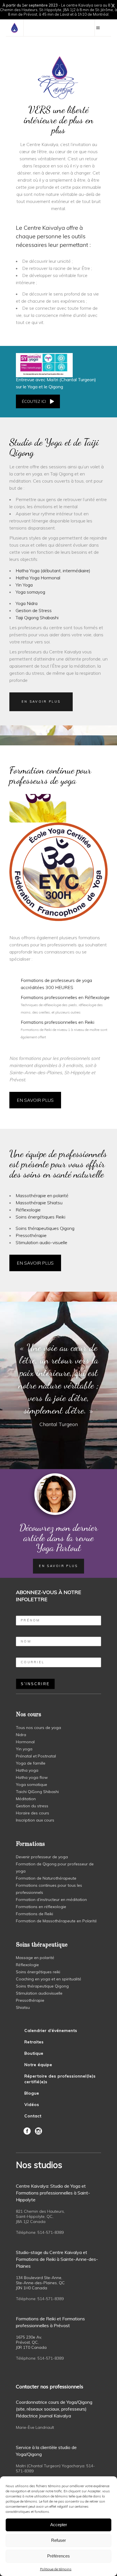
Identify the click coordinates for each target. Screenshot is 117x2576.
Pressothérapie (31, 1235)
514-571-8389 (51, 2232)
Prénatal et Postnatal (36, 1756)
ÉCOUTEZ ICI (34, 401)
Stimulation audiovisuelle (39, 1993)
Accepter (59, 2525)
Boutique (34, 2053)
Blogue (32, 2093)
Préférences (58, 2556)
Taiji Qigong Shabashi (37, 618)
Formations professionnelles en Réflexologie (65, 997)
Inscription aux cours (35, 1820)
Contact (33, 2116)
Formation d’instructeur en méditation (51, 1900)
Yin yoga (24, 1749)
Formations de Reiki (35, 1914)
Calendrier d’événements (51, 2031)
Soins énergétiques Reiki (40, 1217)
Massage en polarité (35, 1958)
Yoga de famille (31, 1763)
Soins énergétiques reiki (38, 1972)
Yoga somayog (30, 592)
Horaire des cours (33, 1813)
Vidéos (32, 2105)
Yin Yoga (24, 585)
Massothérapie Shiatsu (39, 1203)
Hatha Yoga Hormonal (38, 578)
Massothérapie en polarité (42, 1195)
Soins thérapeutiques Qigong (45, 1228)
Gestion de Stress (34, 610)
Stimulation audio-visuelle (41, 1242)
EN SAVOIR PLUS (35, 1100)
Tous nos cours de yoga (38, 1728)
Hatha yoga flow (32, 1777)
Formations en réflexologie (41, 1907)
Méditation (26, 1799)
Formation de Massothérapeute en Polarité (56, 1921)
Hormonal (25, 1742)
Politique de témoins (56, 2569)
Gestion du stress (32, 1806)
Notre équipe (38, 2065)
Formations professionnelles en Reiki (58, 1022)
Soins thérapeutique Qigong (42, 1986)
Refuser (58, 2540)
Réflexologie (28, 1210)
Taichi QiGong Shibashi (37, 1792)
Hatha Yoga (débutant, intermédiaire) (53, 571)
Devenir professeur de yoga (42, 1857)
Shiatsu (23, 2007)
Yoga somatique (32, 1785)
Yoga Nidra (27, 603)
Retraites (34, 2042)
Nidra (21, 1735)
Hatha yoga (27, 1770)
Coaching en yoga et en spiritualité (49, 1979)
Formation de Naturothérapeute (46, 1878)
